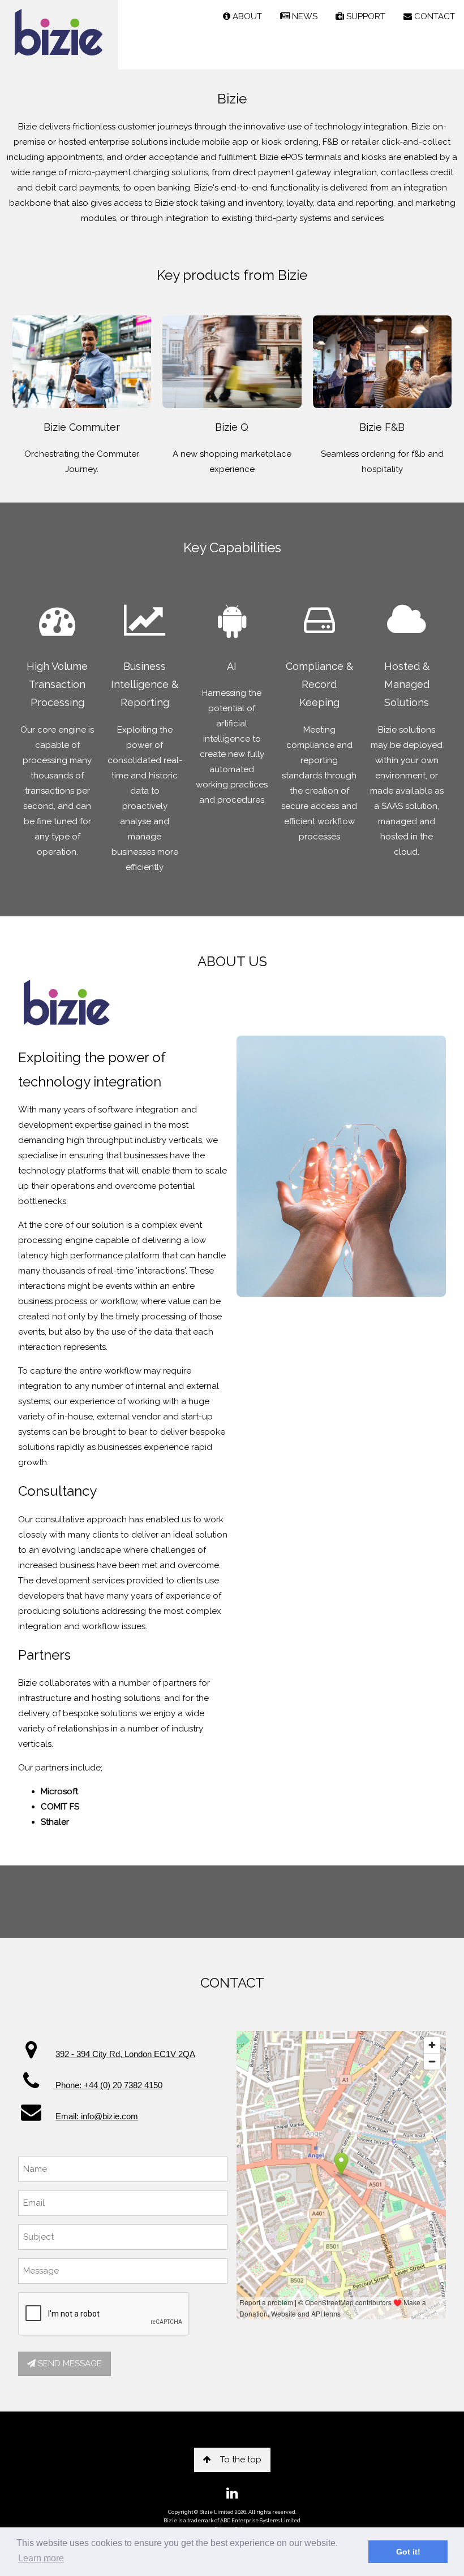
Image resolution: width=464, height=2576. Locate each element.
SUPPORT (365, 16)
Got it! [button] (408, 2552)
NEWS (304, 16)
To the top (241, 2460)
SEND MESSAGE (69, 2363)
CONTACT (433, 16)
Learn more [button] (41, 2558)
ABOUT (246, 16)
